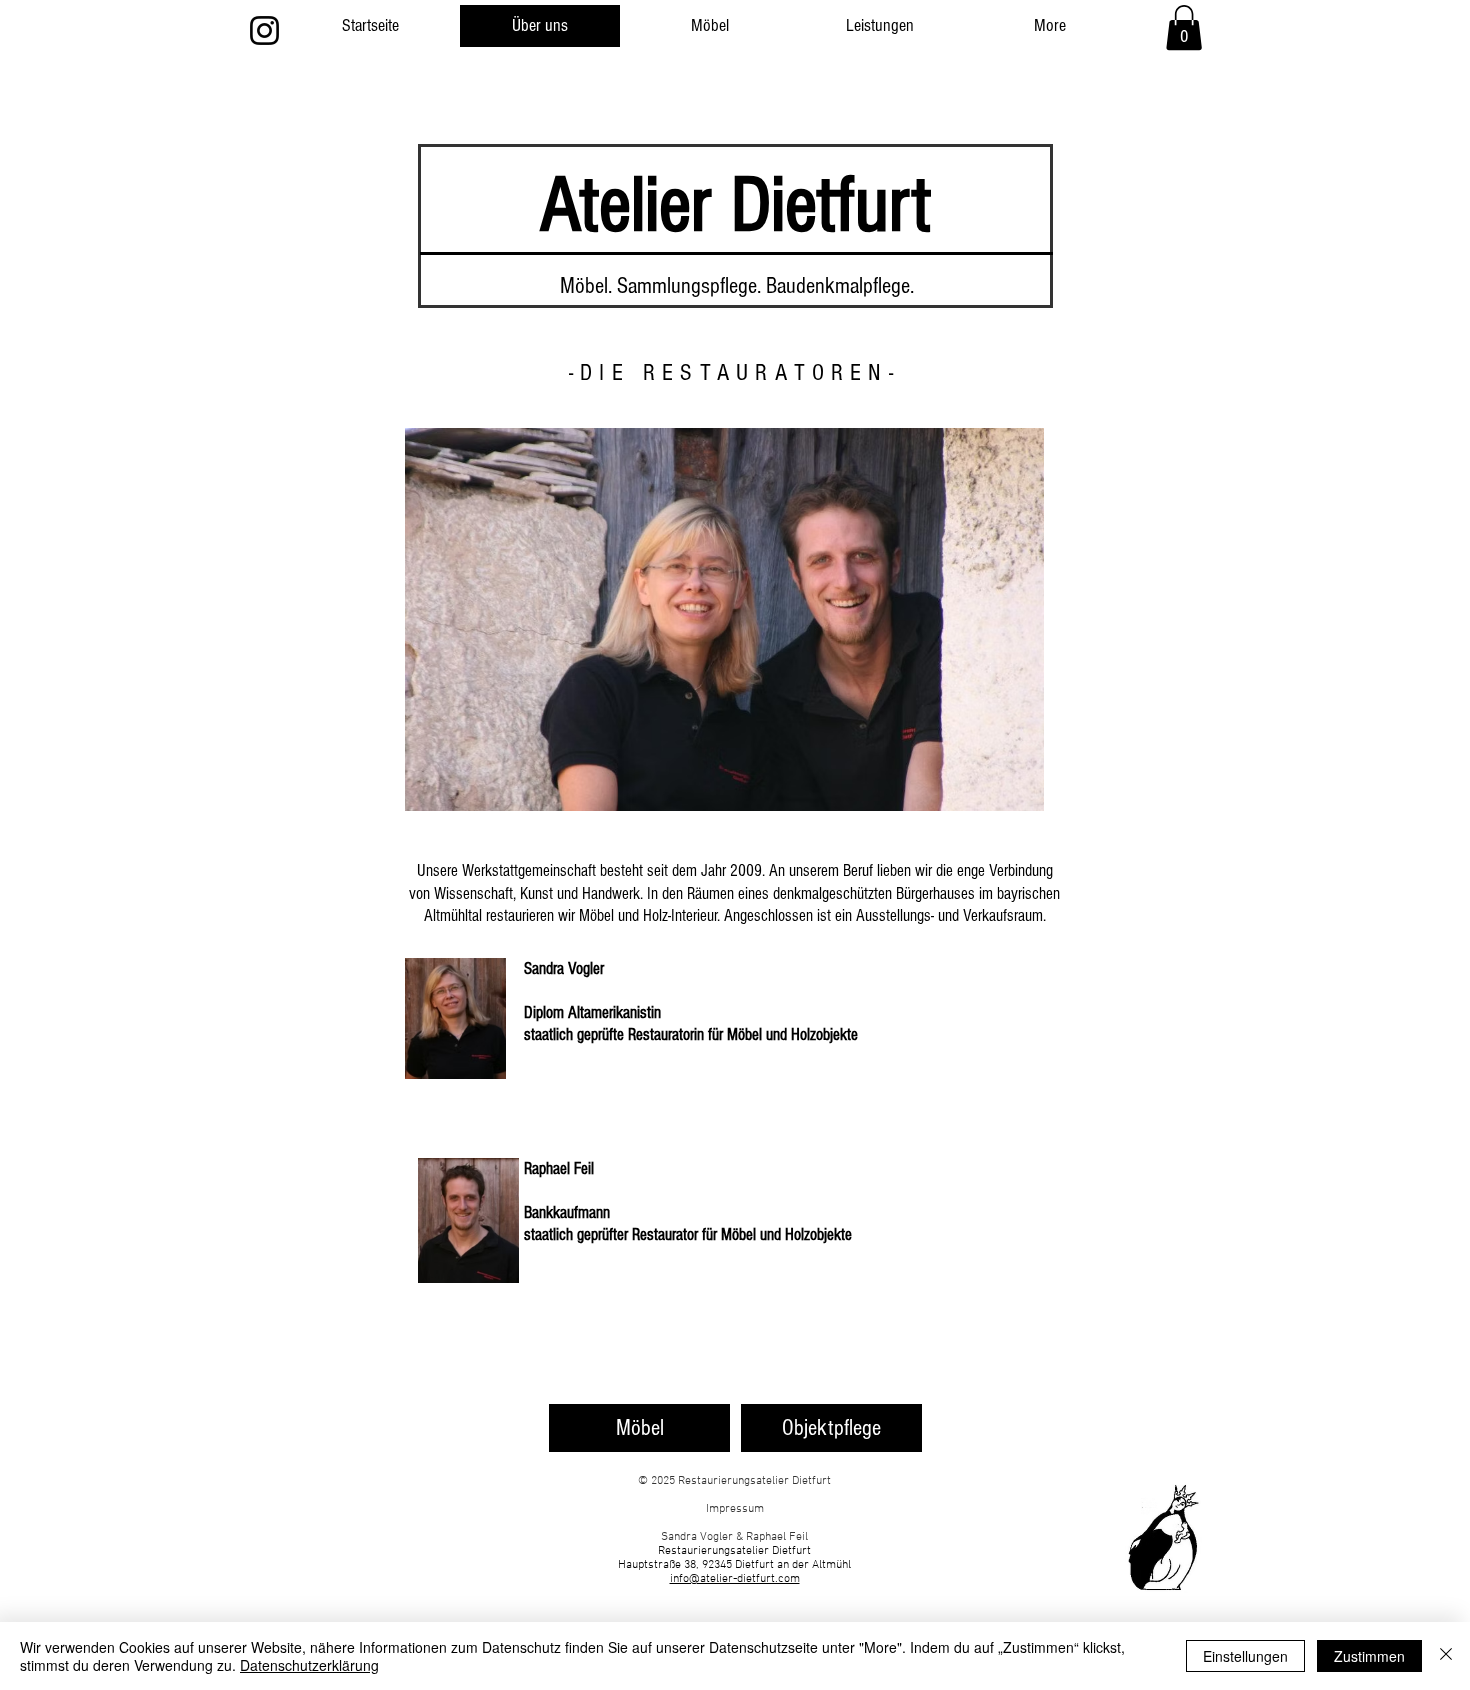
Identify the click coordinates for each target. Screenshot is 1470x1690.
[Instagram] (264, 30)
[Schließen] (1446, 1656)
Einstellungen (1245, 1656)
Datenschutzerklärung (309, 1665)
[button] (1184, 27)
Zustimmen (1369, 1656)
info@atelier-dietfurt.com (735, 1579)
